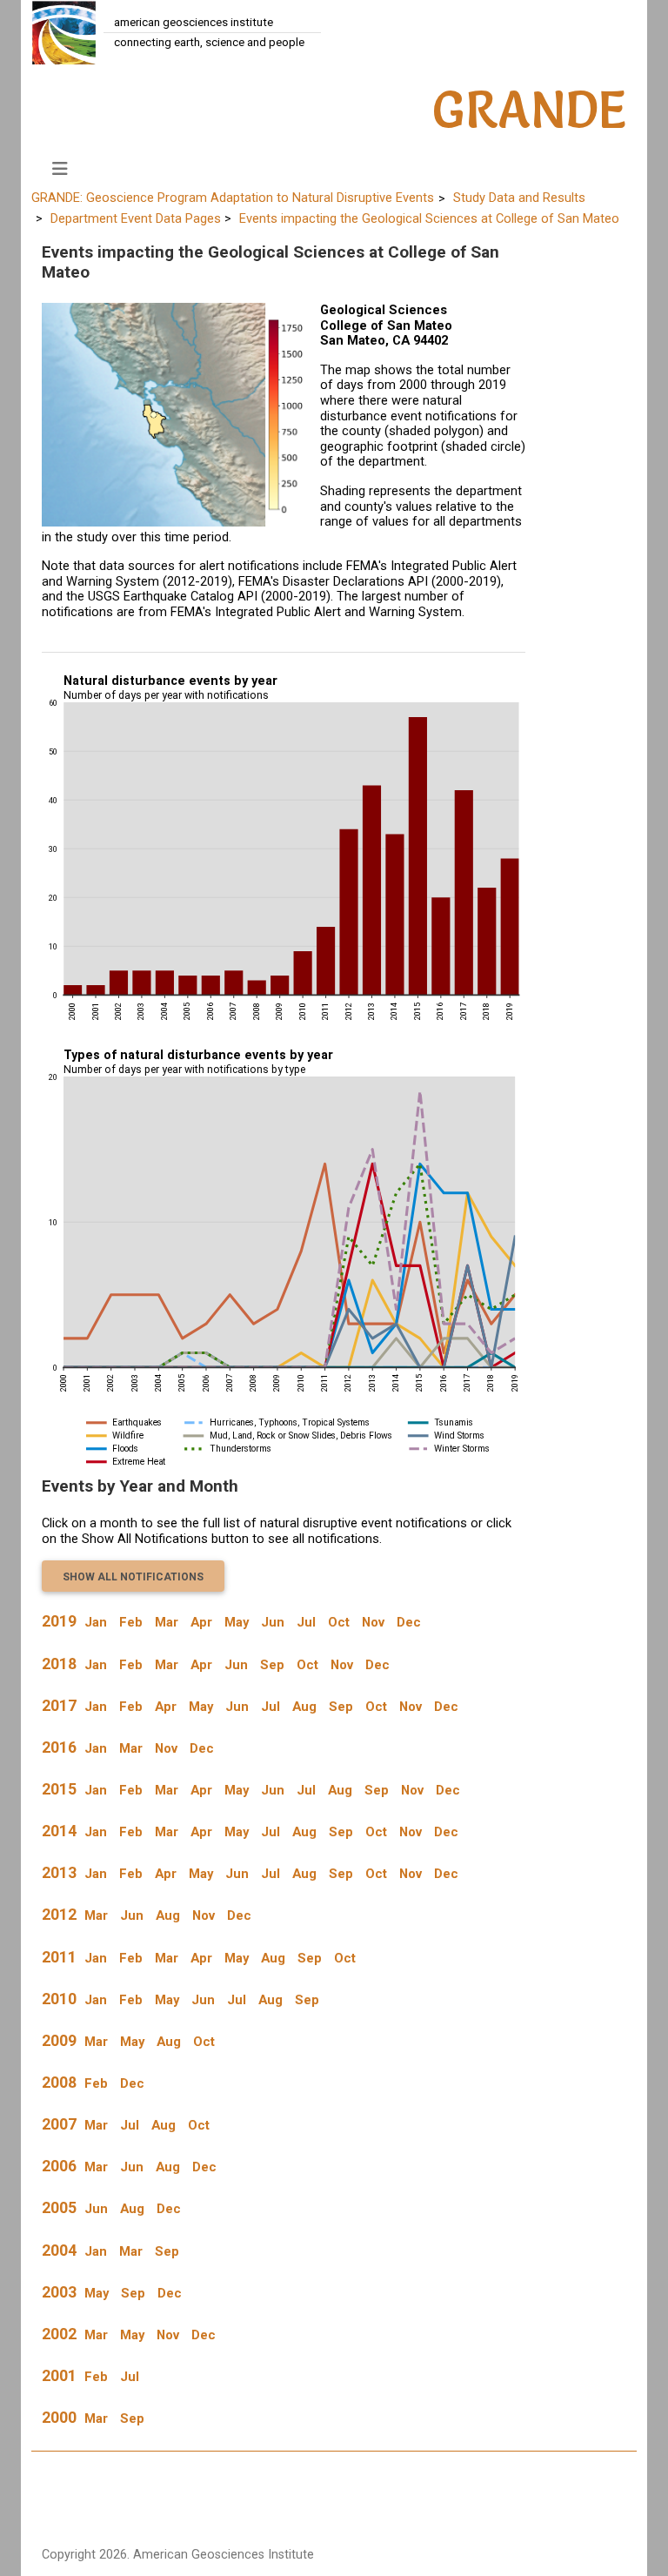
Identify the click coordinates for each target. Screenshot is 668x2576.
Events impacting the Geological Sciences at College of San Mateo (429, 218)
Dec (409, 1622)
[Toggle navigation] (60, 169)
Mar (167, 1622)
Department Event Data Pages (136, 218)
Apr (201, 1622)
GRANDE (530, 110)
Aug (304, 1707)
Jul (306, 1622)
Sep (272, 1665)
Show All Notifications (133, 1577)
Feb (131, 1622)
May (237, 1622)
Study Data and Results (519, 198)
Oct (339, 1622)
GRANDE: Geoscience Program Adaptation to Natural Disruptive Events (233, 198)
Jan (96, 1622)
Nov (373, 1622)
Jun (273, 1622)
